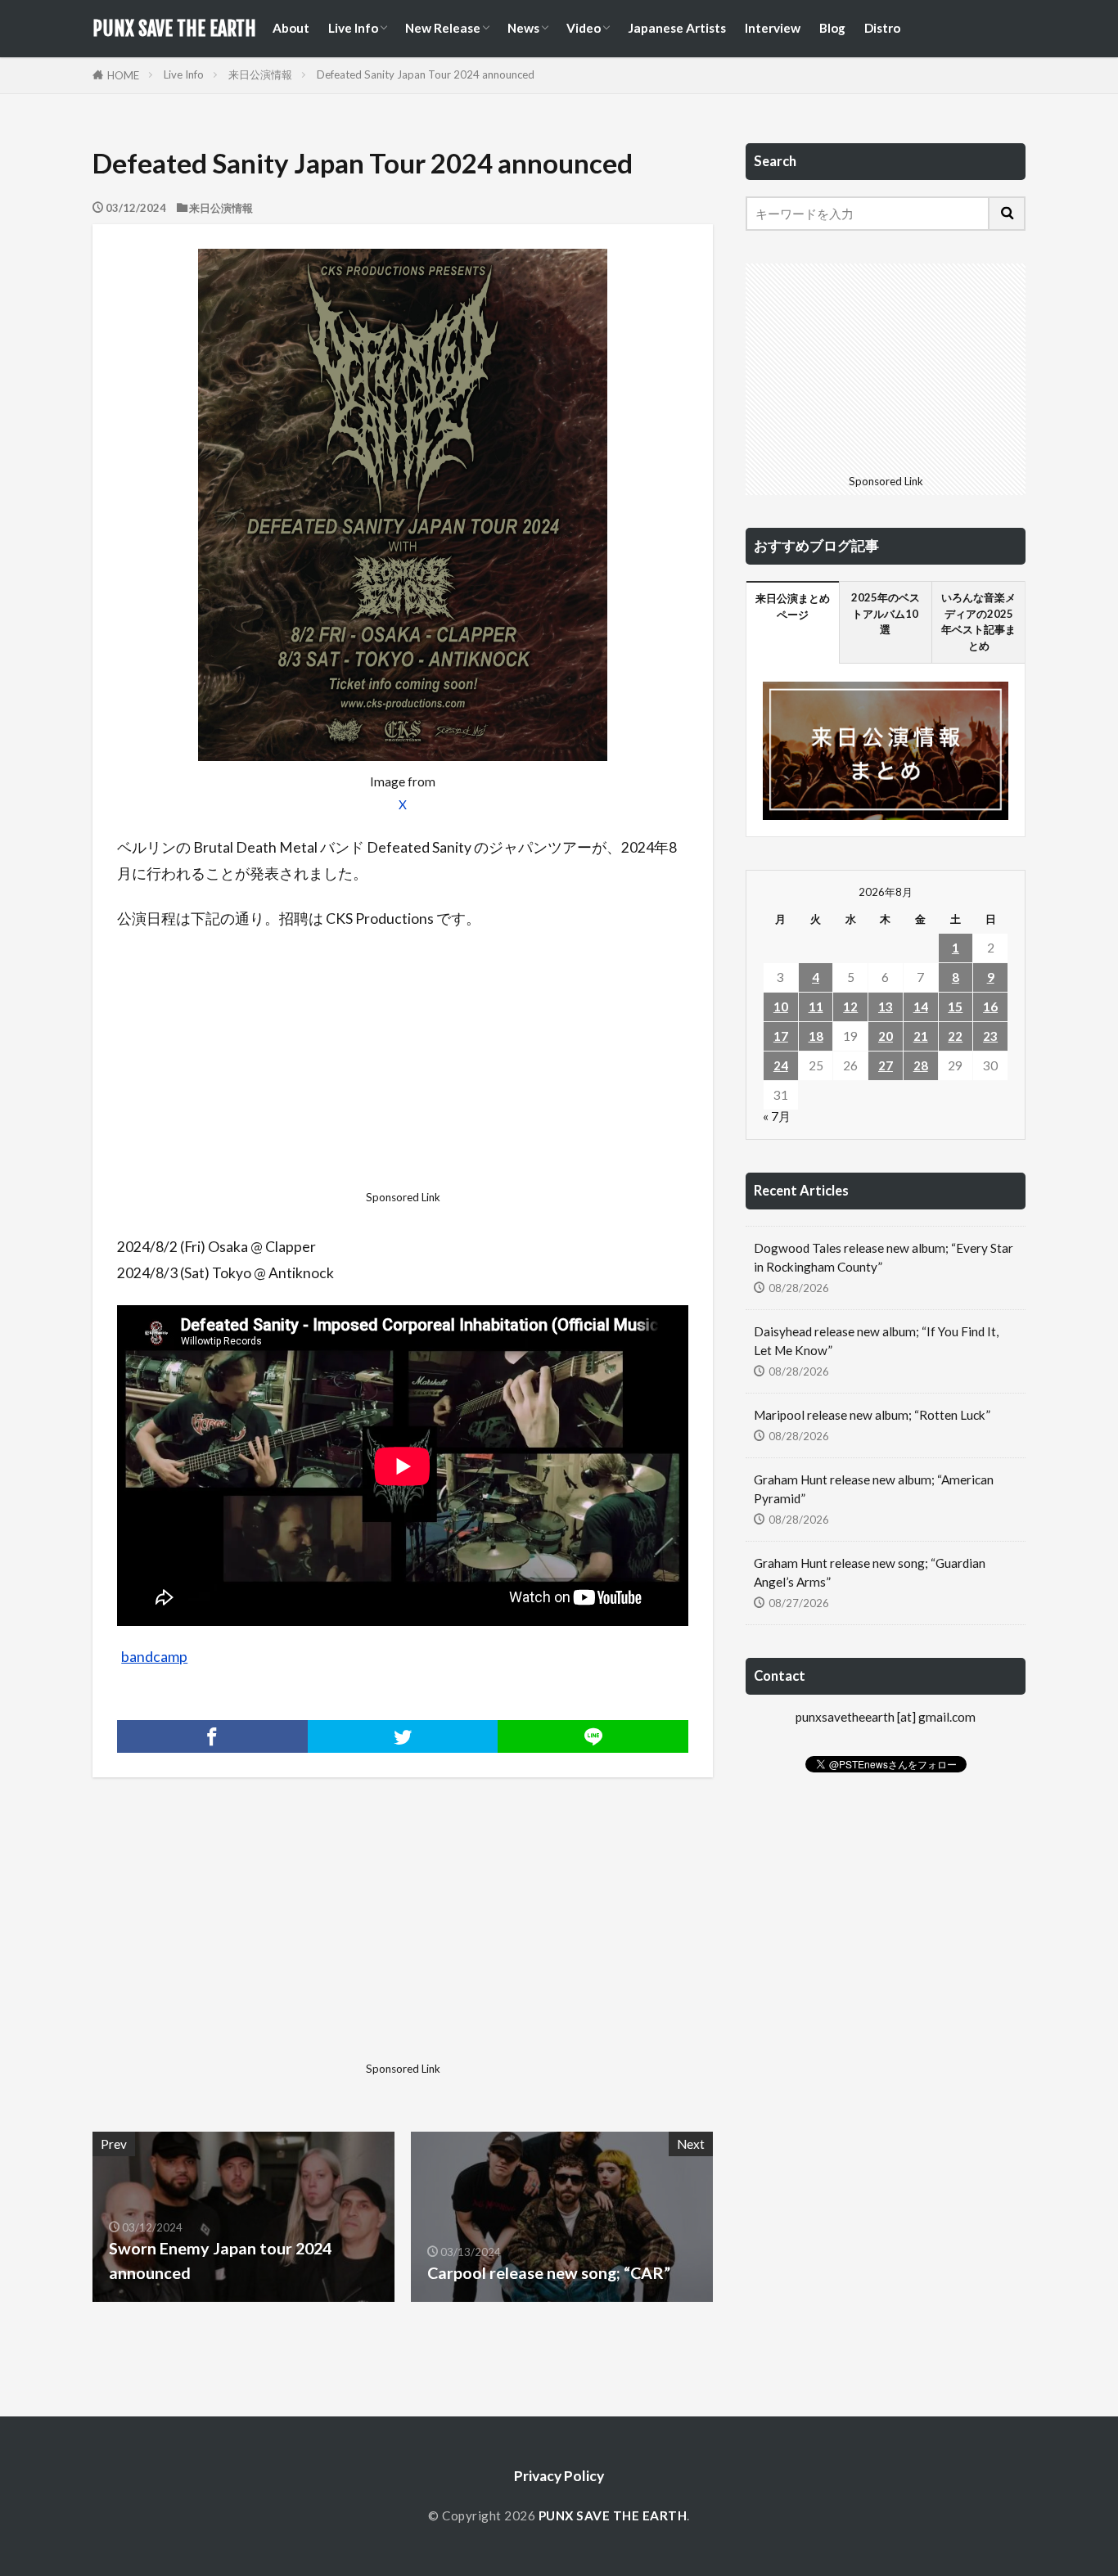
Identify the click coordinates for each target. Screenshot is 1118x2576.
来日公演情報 (260, 74)
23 (990, 1036)
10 (781, 1007)
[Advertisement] (403, 1065)
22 (955, 1036)
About (291, 28)
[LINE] (593, 1736)
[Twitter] (403, 1736)
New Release (443, 28)
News (523, 28)
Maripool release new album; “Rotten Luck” (872, 1415)
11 (816, 1007)
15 (955, 1007)
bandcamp (154, 1657)
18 (816, 1036)
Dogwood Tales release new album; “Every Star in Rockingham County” (884, 1257)
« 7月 (777, 1116)
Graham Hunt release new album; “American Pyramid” (874, 1489)
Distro (882, 28)
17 (781, 1036)
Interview (773, 28)
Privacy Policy (559, 2476)
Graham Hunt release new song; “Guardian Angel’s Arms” (870, 1572)
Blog (832, 28)
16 (990, 1007)
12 (850, 1007)
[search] (1008, 214)
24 (781, 1065)
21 (921, 1036)
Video (584, 28)
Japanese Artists (677, 28)
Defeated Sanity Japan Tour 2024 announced (426, 74)
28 (921, 1065)
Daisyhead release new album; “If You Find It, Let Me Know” (876, 1341)
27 (886, 1065)
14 (921, 1007)
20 (886, 1036)
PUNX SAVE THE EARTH (174, 29)
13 (886, 1007)
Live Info (353, 28)
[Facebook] (212, 1736)
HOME (123, 75)
